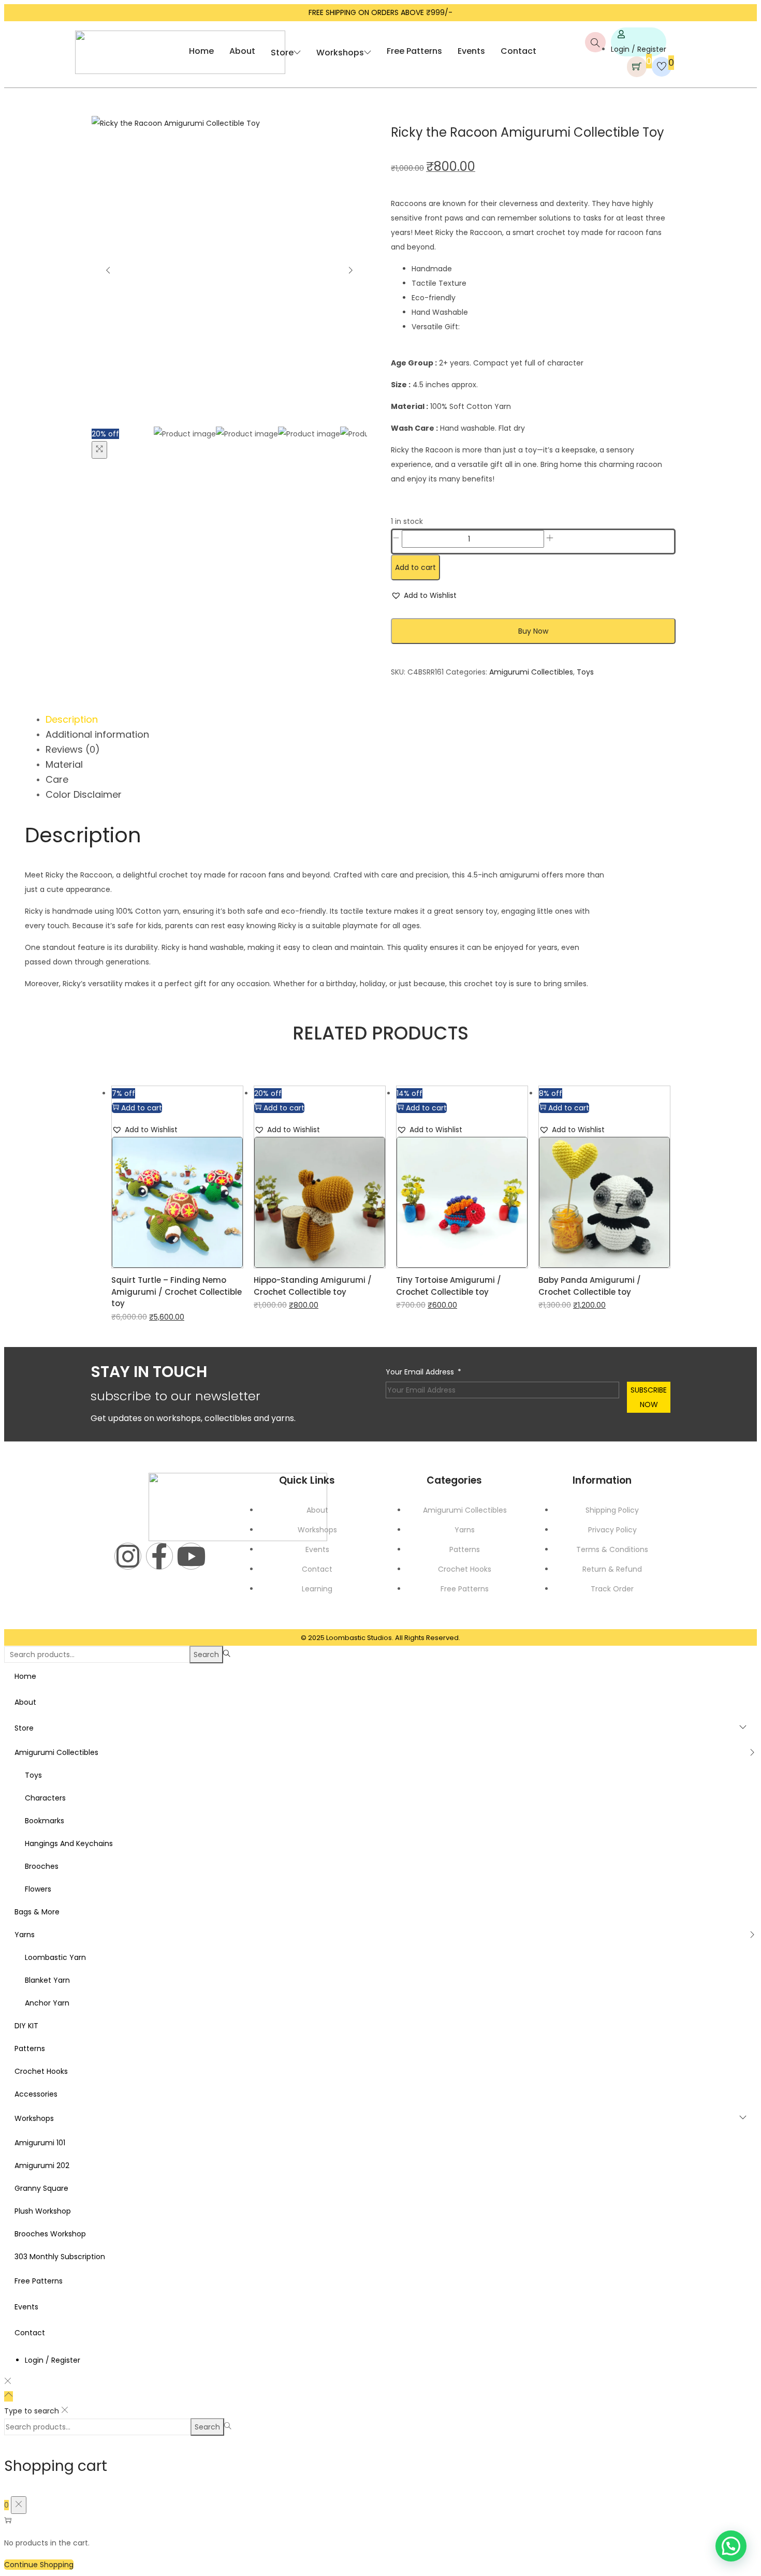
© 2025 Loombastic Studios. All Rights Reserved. (380, 1638)
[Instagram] (128, 1556)
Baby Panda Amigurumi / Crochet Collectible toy (590, 1286)
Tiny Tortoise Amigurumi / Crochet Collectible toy (449, 1286)
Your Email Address (420, 1372)
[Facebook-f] (159, 1556)
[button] (424, 595)
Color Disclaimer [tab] (84, 794)
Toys (585, 672)
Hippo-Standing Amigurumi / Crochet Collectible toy (313, 1286)
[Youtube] (191, 1556)
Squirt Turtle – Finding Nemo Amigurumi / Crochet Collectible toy (177, 1292)
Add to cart (415, 567)
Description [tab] (72, 719)
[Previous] (108, 271)
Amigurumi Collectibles (531, 672)
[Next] (350, 271)
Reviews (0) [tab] (73, 749)
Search (206, 1655)
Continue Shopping (39, 2565)
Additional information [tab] (97, 734)
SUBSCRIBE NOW (649, 1397)
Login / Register (639, 49)
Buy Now (533, 631)
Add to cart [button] (142, 1108)
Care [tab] (57, 779)
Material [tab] (64, 764)
